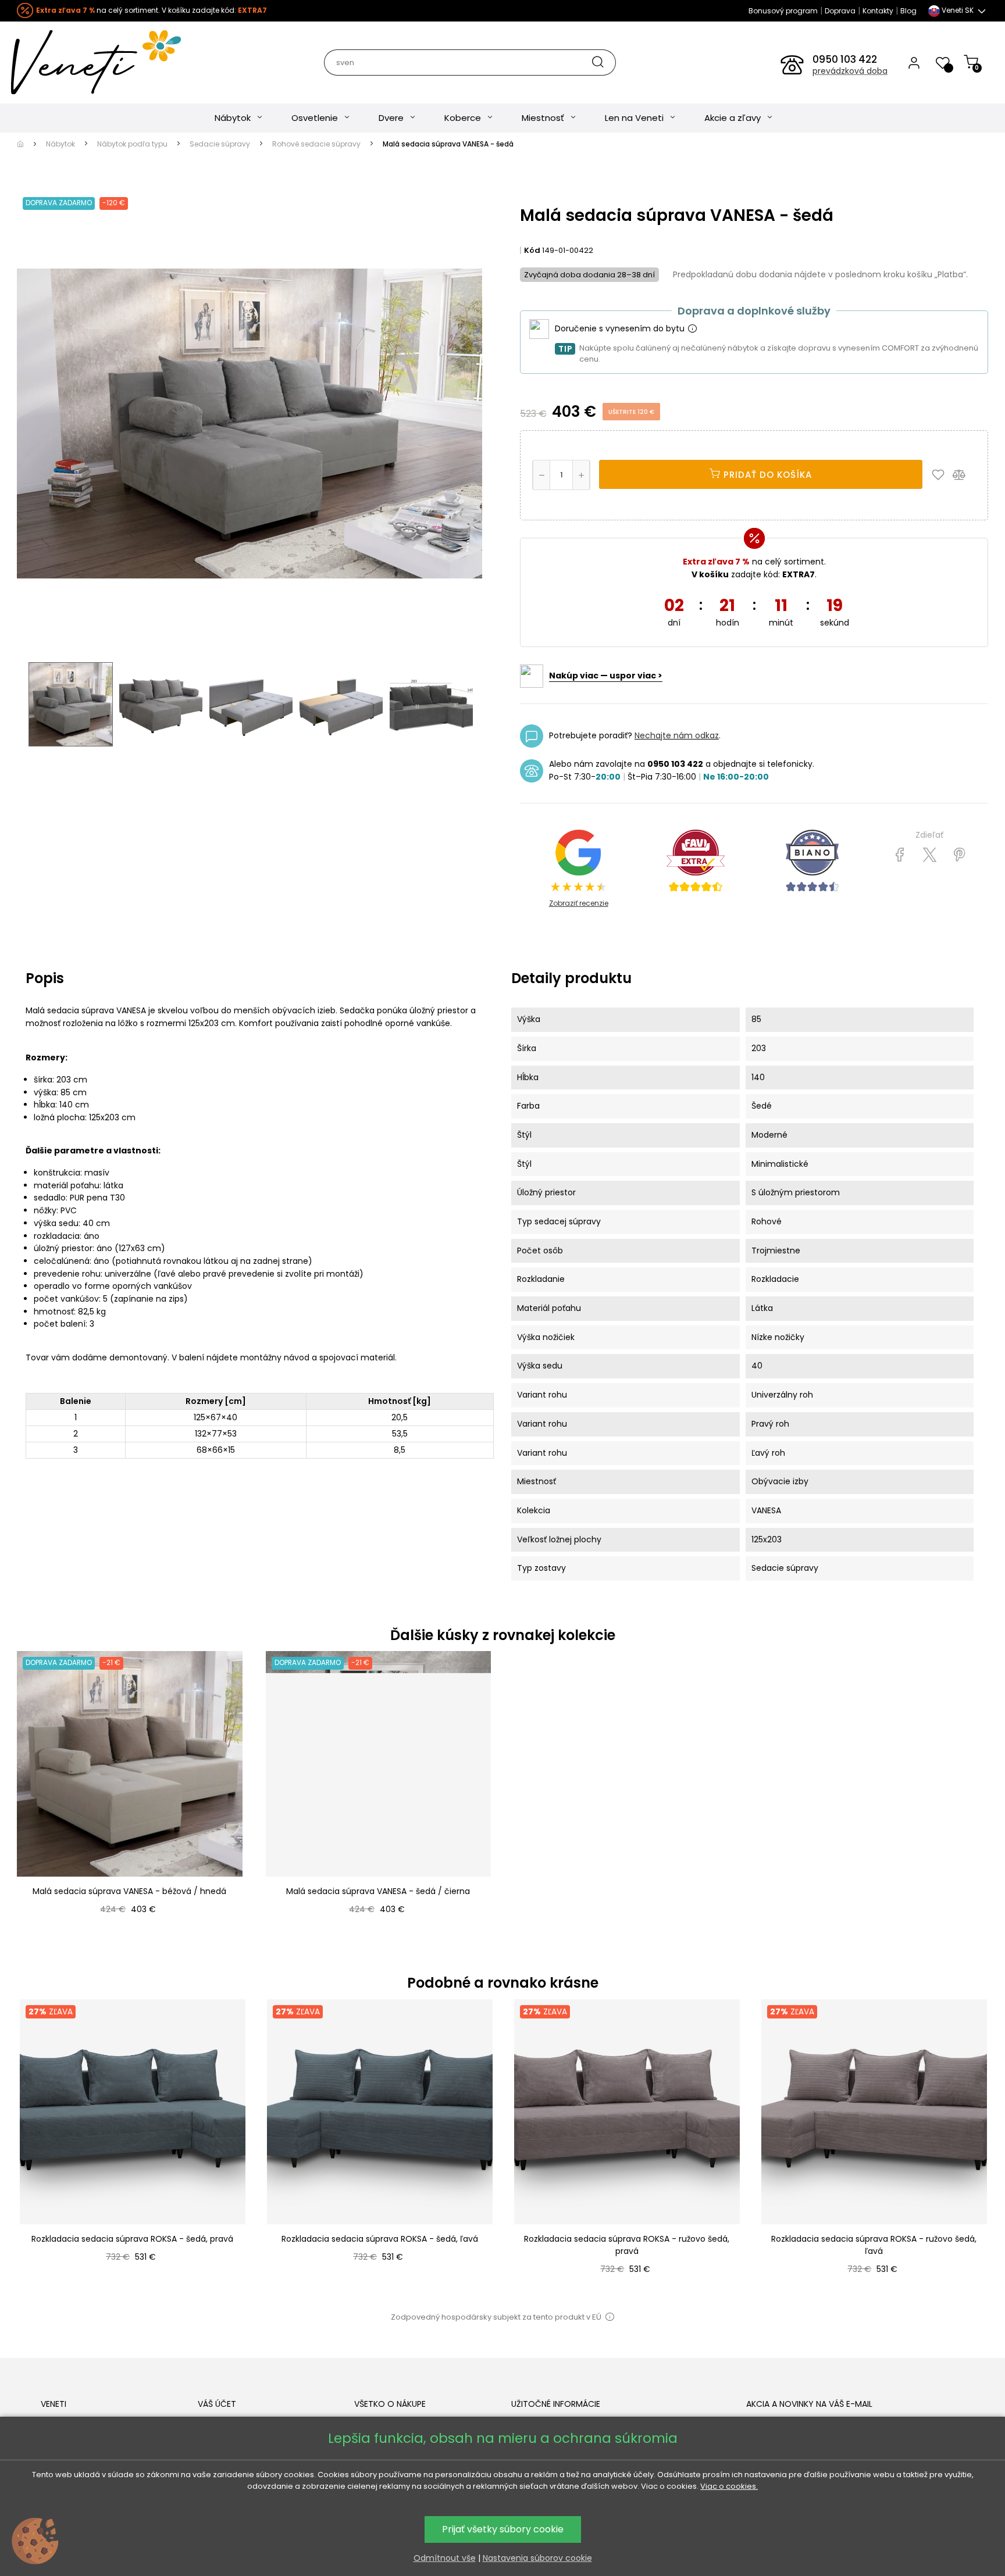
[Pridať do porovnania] (964, 474)
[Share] (900, 855)
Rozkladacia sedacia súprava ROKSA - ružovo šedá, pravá (627, 2245)
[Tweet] (930, 855)
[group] (132, 2150)
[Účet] (914, 62)
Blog (908, 11)
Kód (532, 250)
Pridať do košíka (766, 475)
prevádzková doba (850, 71)
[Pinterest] (959, 855)
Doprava (840, 11)
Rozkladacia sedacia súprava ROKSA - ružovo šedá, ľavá (874, 2245)
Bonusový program (783, 11)
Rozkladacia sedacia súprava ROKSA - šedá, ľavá (380, 2239)
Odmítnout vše (445, 2558)
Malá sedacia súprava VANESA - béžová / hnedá (129, 1891)
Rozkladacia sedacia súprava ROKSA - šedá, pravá (132, 2239)
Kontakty (878, 11)
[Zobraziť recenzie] (696, 861)
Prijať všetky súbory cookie (503, 2529)
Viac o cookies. (729, 2486)
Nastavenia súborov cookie (537, 2558)
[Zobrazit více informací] (692, 329)
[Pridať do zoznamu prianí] (941, 474)
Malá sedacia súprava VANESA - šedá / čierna (378, 1891)
